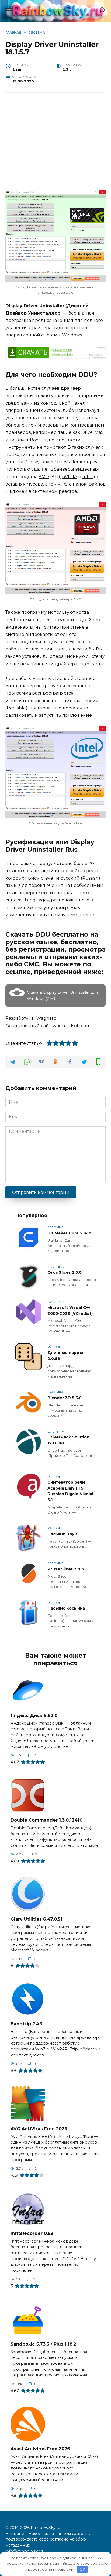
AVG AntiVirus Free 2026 (39, 2128)
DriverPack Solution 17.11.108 (68, 1440)
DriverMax (92, 432)
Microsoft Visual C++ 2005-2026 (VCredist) (70, 1310)
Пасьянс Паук (62, 1534)
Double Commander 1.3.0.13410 (46, 1820)
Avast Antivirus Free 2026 (40, 2449)
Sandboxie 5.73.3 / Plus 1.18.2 (43, 2344)
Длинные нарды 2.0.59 (65, 1356)
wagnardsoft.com (72, 1026)
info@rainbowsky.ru (25, 2551)
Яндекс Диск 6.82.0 (34, 1715)
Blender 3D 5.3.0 (65, 1398)
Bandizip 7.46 (26, 2024)
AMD (44, 477)
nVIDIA (70, 477)
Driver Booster (31, 440)
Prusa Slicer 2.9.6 (66, 1569)
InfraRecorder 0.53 (32, 2233)
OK (82, 2569)
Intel (88, 477)
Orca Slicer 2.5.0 (65, 1272)
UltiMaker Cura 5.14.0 (69, 1233)
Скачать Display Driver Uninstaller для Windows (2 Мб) (62, 996)
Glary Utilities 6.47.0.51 (36, 1919)
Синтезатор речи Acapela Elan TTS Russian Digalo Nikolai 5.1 (70, 1491)
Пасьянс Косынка (66, 1609)
